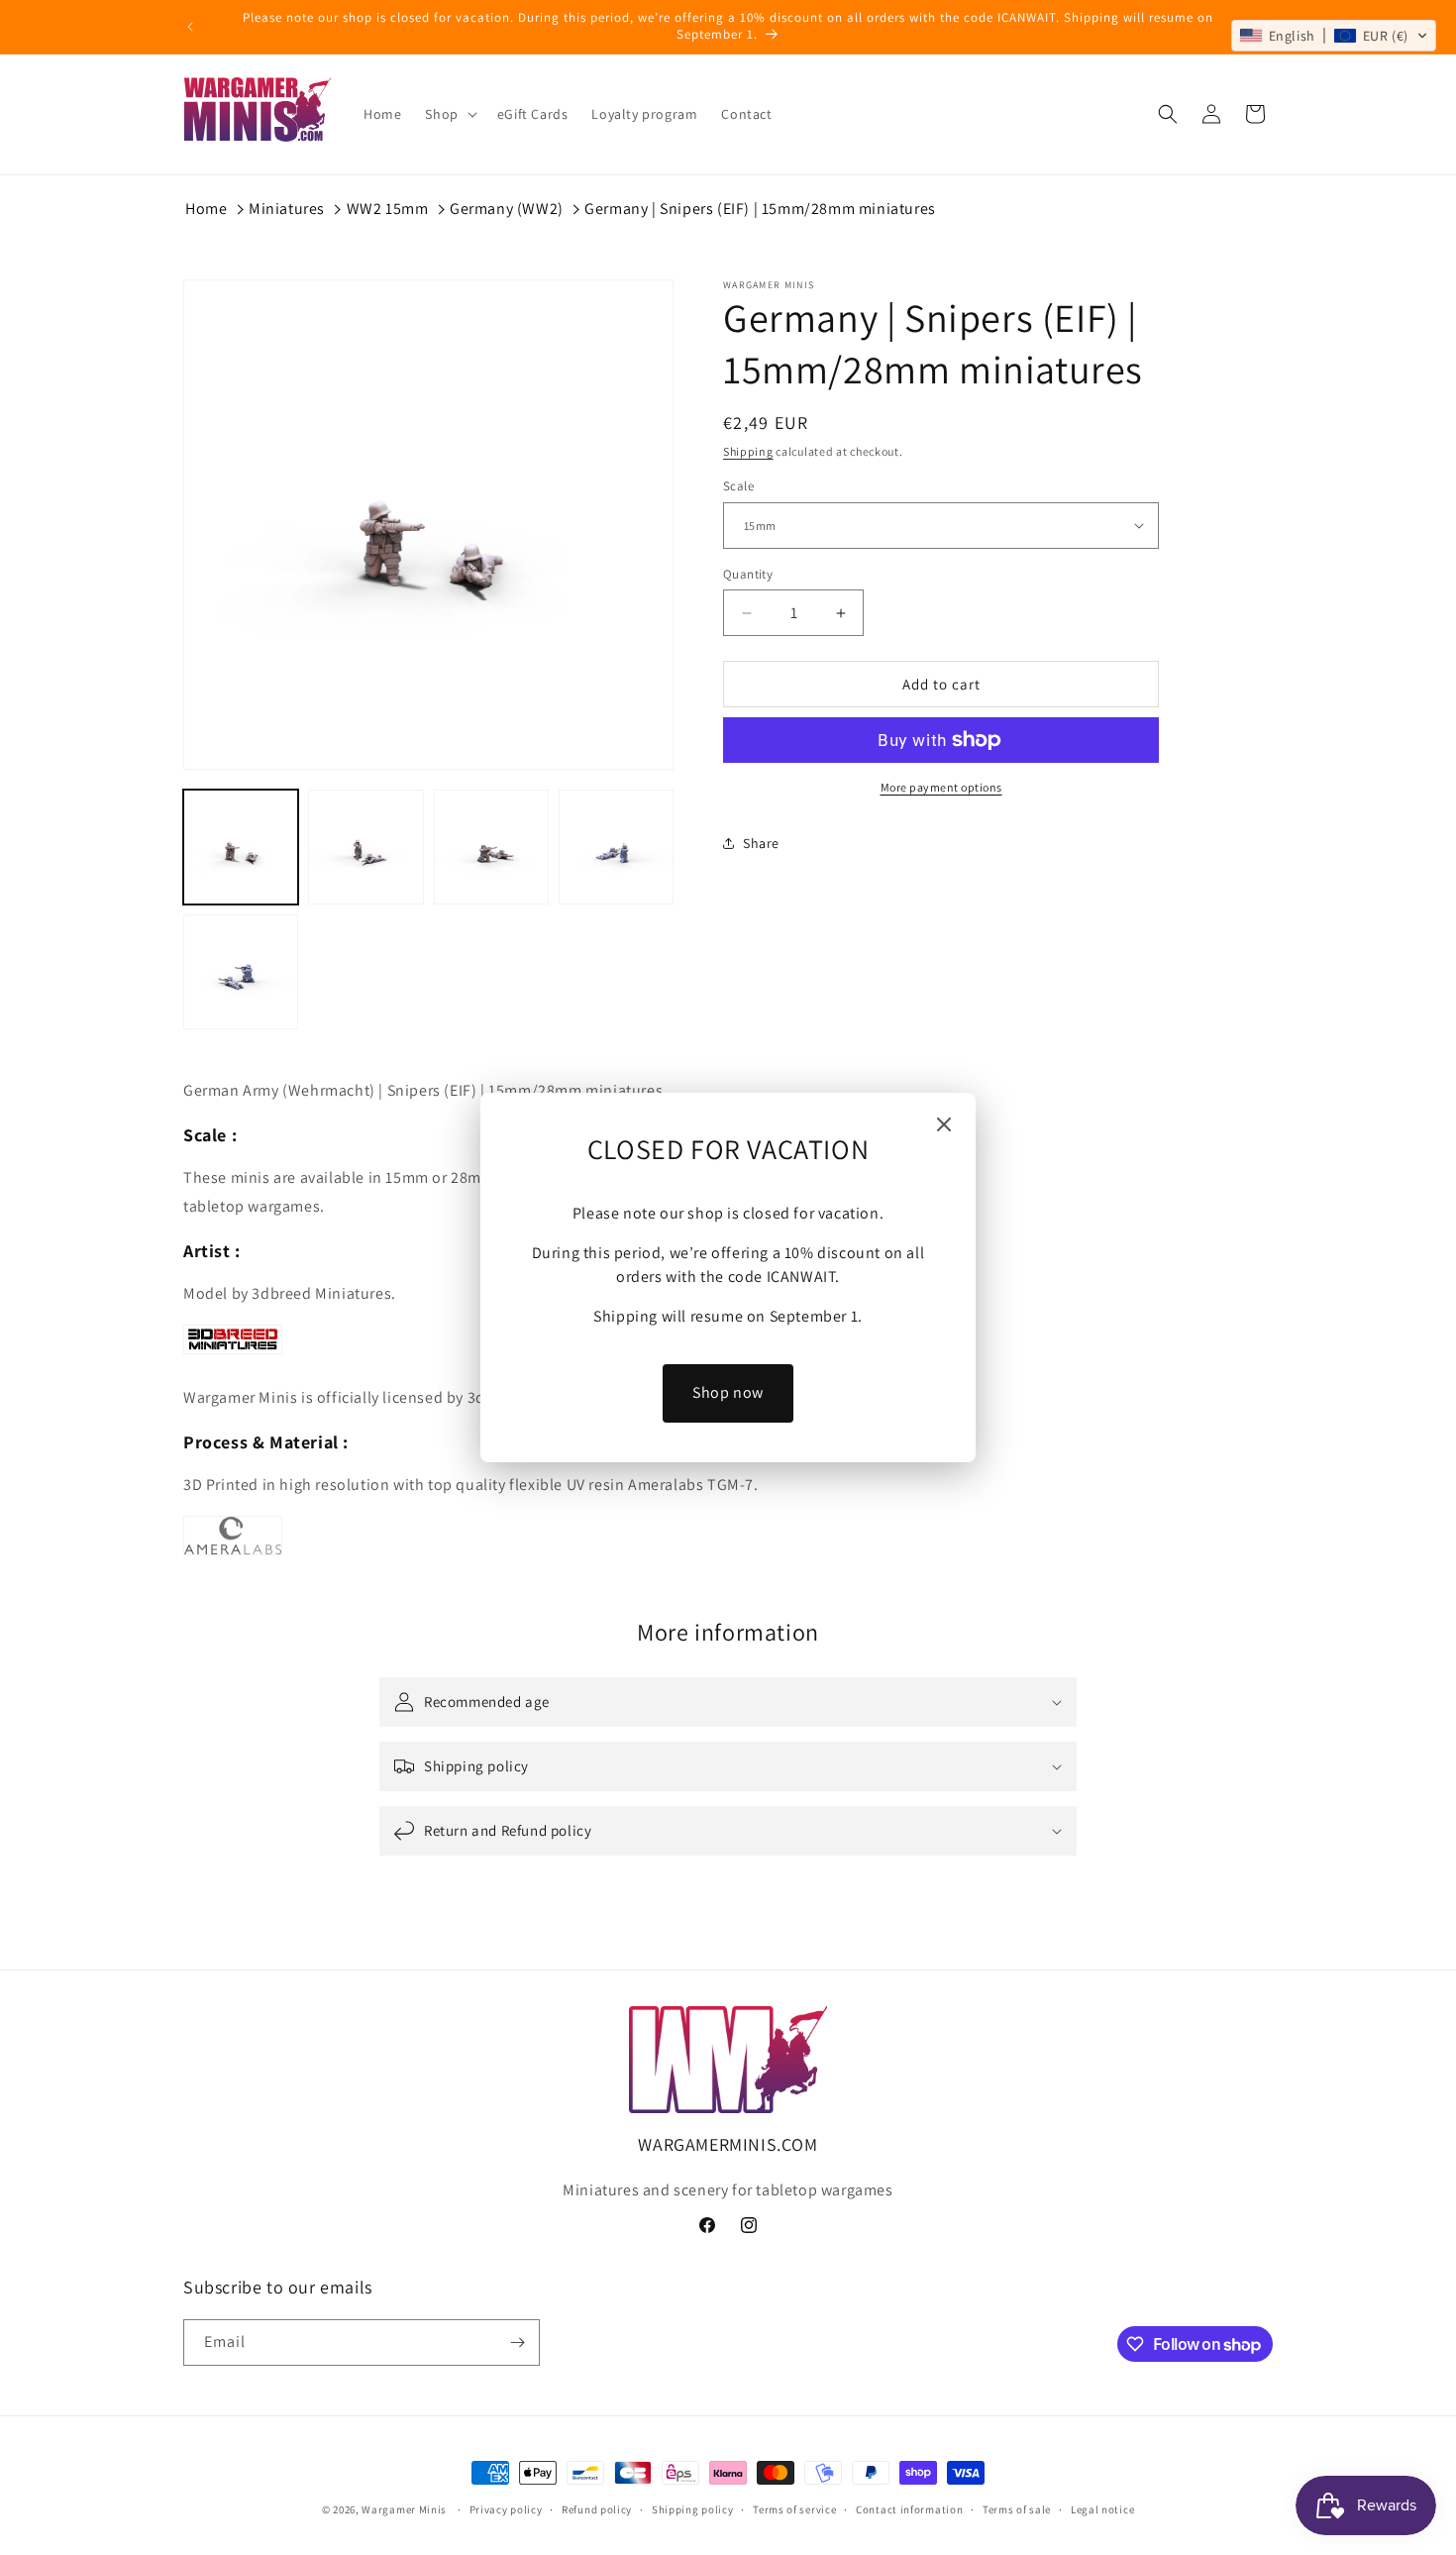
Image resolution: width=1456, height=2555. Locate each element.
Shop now (728, 1392)
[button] (1334, 36)
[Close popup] (944, 1126)
